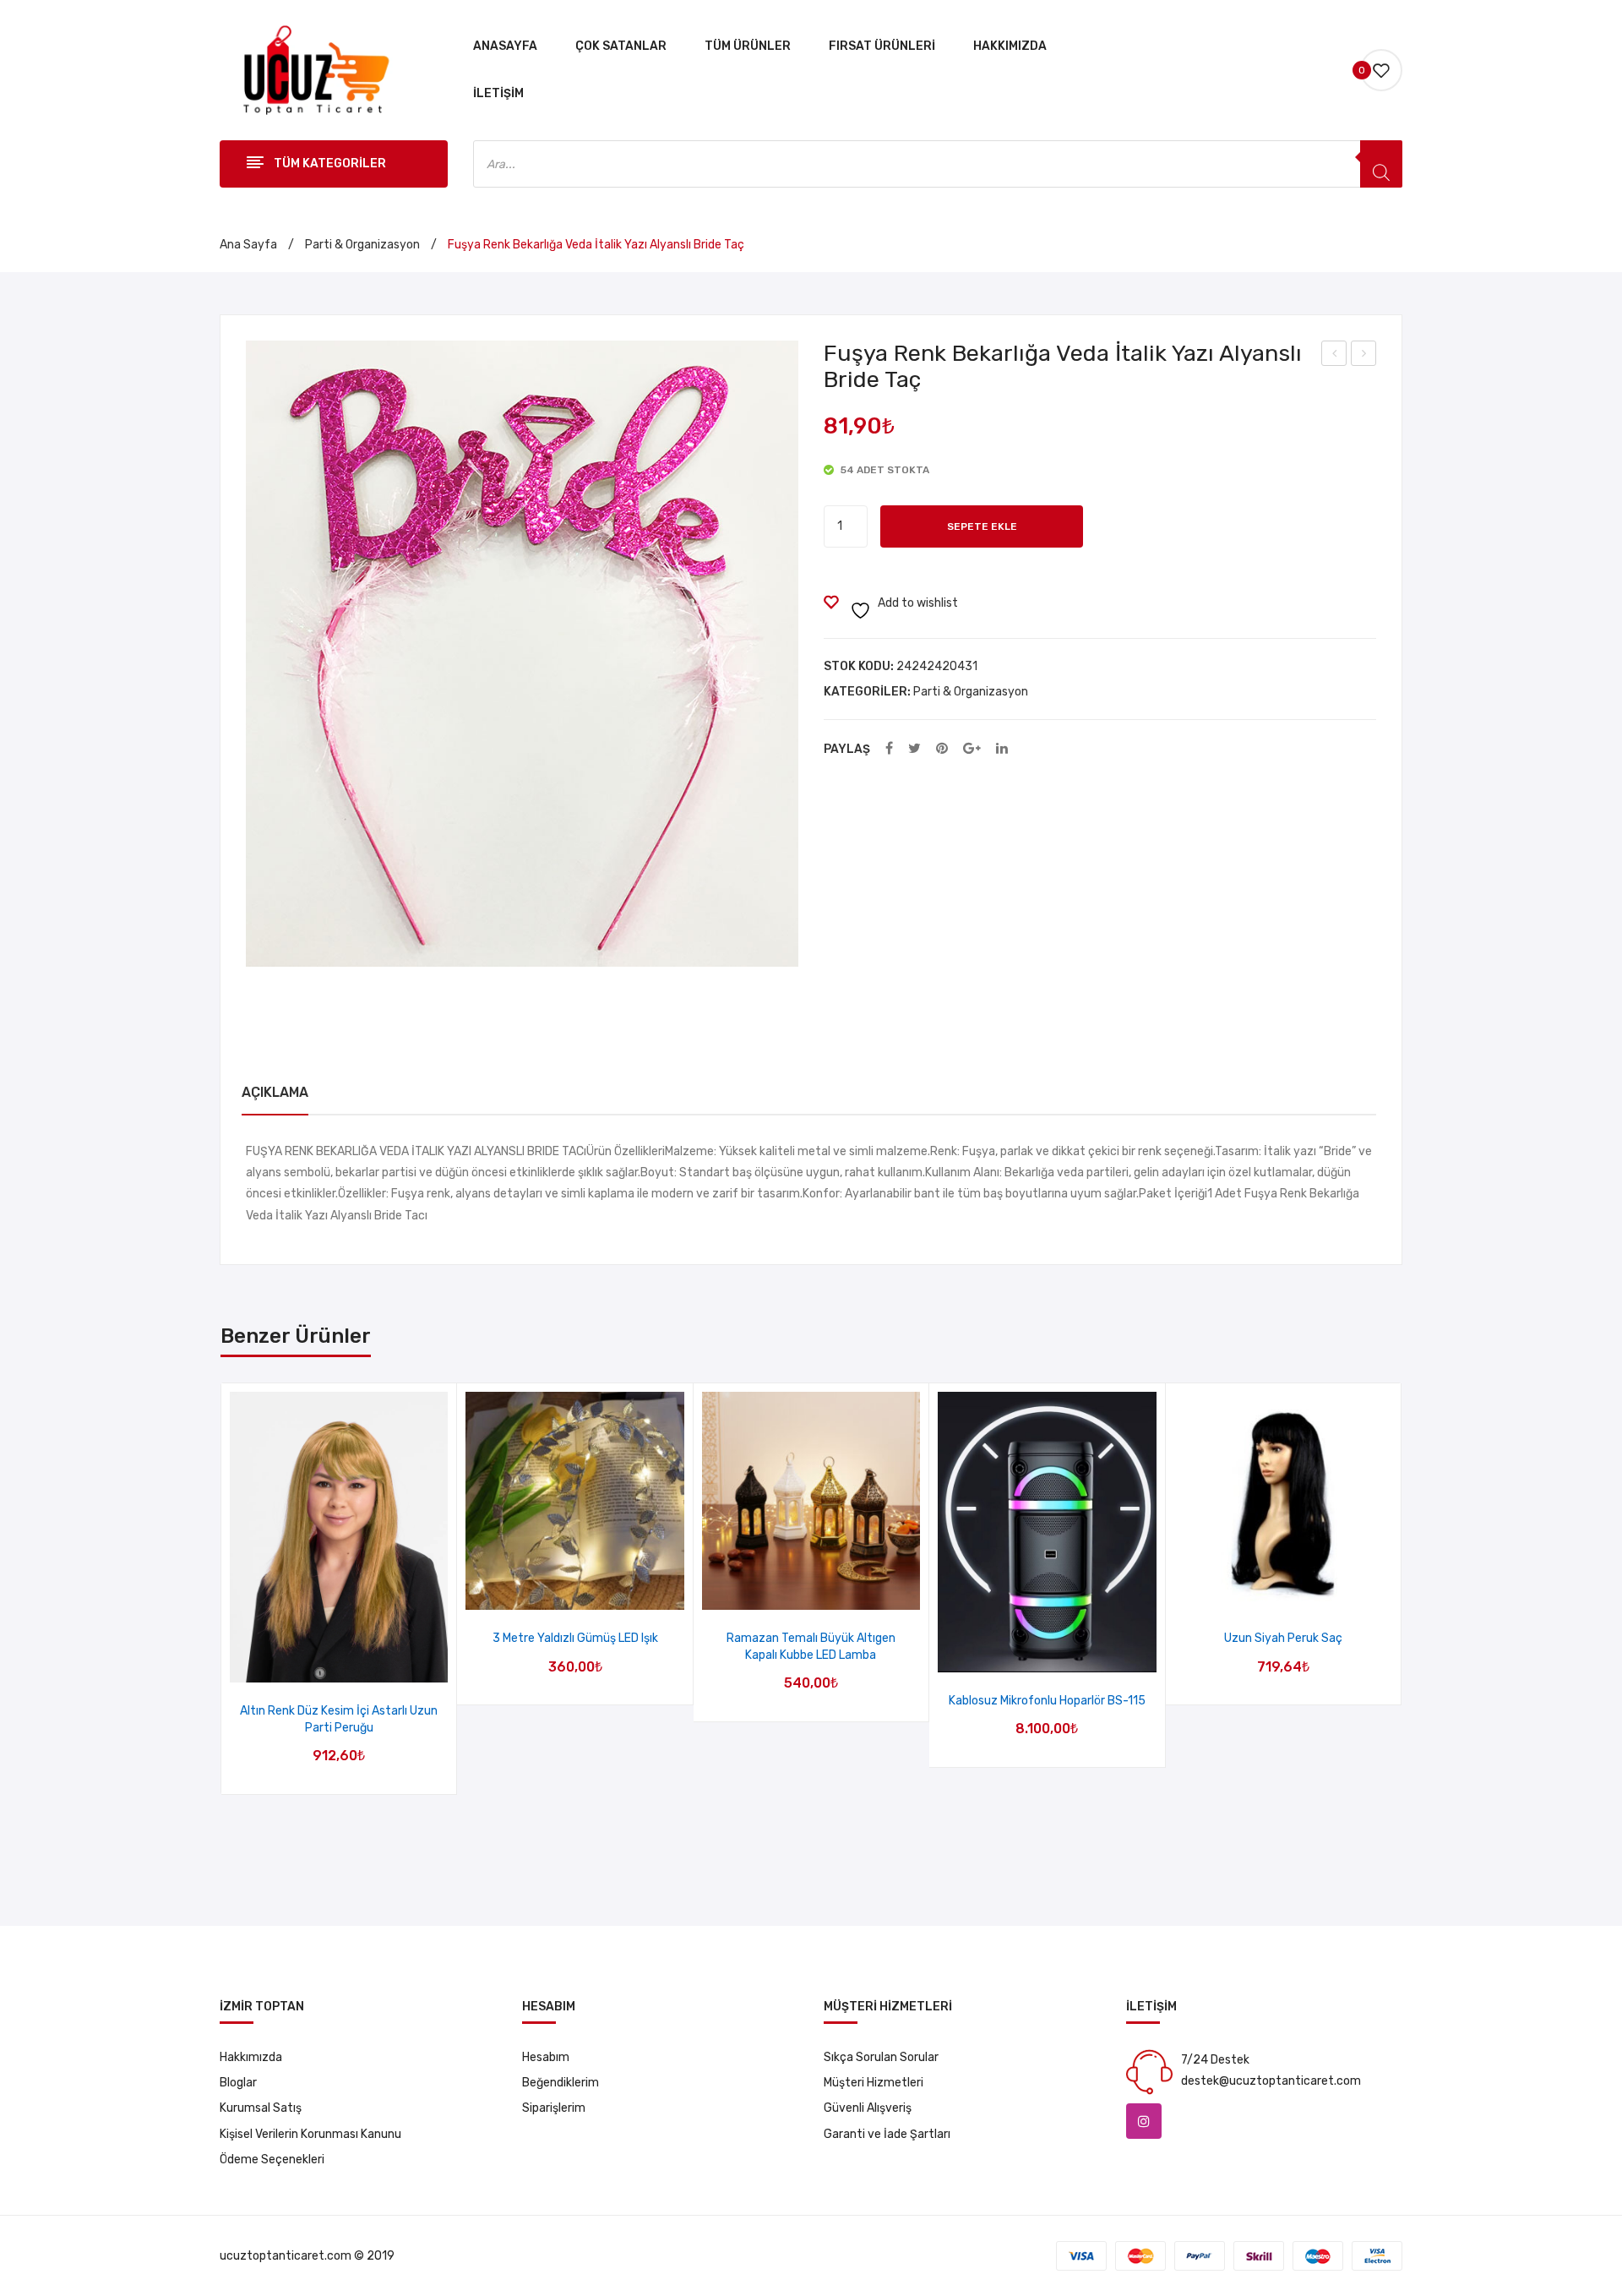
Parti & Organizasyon (362, 245)
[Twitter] (914, 749)
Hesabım (546, 2057)
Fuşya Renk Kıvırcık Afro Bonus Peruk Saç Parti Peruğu (1364, 356)
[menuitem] (505, 46)
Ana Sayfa (248, 245)
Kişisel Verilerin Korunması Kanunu (310, 2134)
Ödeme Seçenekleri (272, 2160)
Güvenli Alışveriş (868, 2108)
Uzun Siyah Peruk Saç (1283, 1638)
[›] (1401, 1589)
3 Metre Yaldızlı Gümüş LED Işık (575, 1638)
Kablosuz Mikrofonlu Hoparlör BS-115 (1047, 1701)
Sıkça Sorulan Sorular (881, 2057)
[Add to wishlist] (317, 1664)
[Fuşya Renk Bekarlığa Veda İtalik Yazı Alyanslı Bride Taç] (522, 654)
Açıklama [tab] (275, 1092)
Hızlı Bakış (360, 1664)
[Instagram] (1144, 2121)
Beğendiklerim (561, 2083)
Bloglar (238, 2083)
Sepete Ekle (982, 526)
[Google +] (972, 749)
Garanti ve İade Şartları (887, 2134)
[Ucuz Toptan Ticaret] (311, 70)
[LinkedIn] (1002, 749)
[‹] (222, 1589)
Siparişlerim (554, 2108)
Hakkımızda (251, 2057)
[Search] (1381, 164)
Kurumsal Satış (261, 2108)
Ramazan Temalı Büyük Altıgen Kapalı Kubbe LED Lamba (811, 1647)
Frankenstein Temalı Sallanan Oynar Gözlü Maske (1334, 356)
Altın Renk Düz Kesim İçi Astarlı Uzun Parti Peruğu (339, 1719)
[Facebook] (889, 749)
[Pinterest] (942, 749)
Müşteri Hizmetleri (874, 2083)
